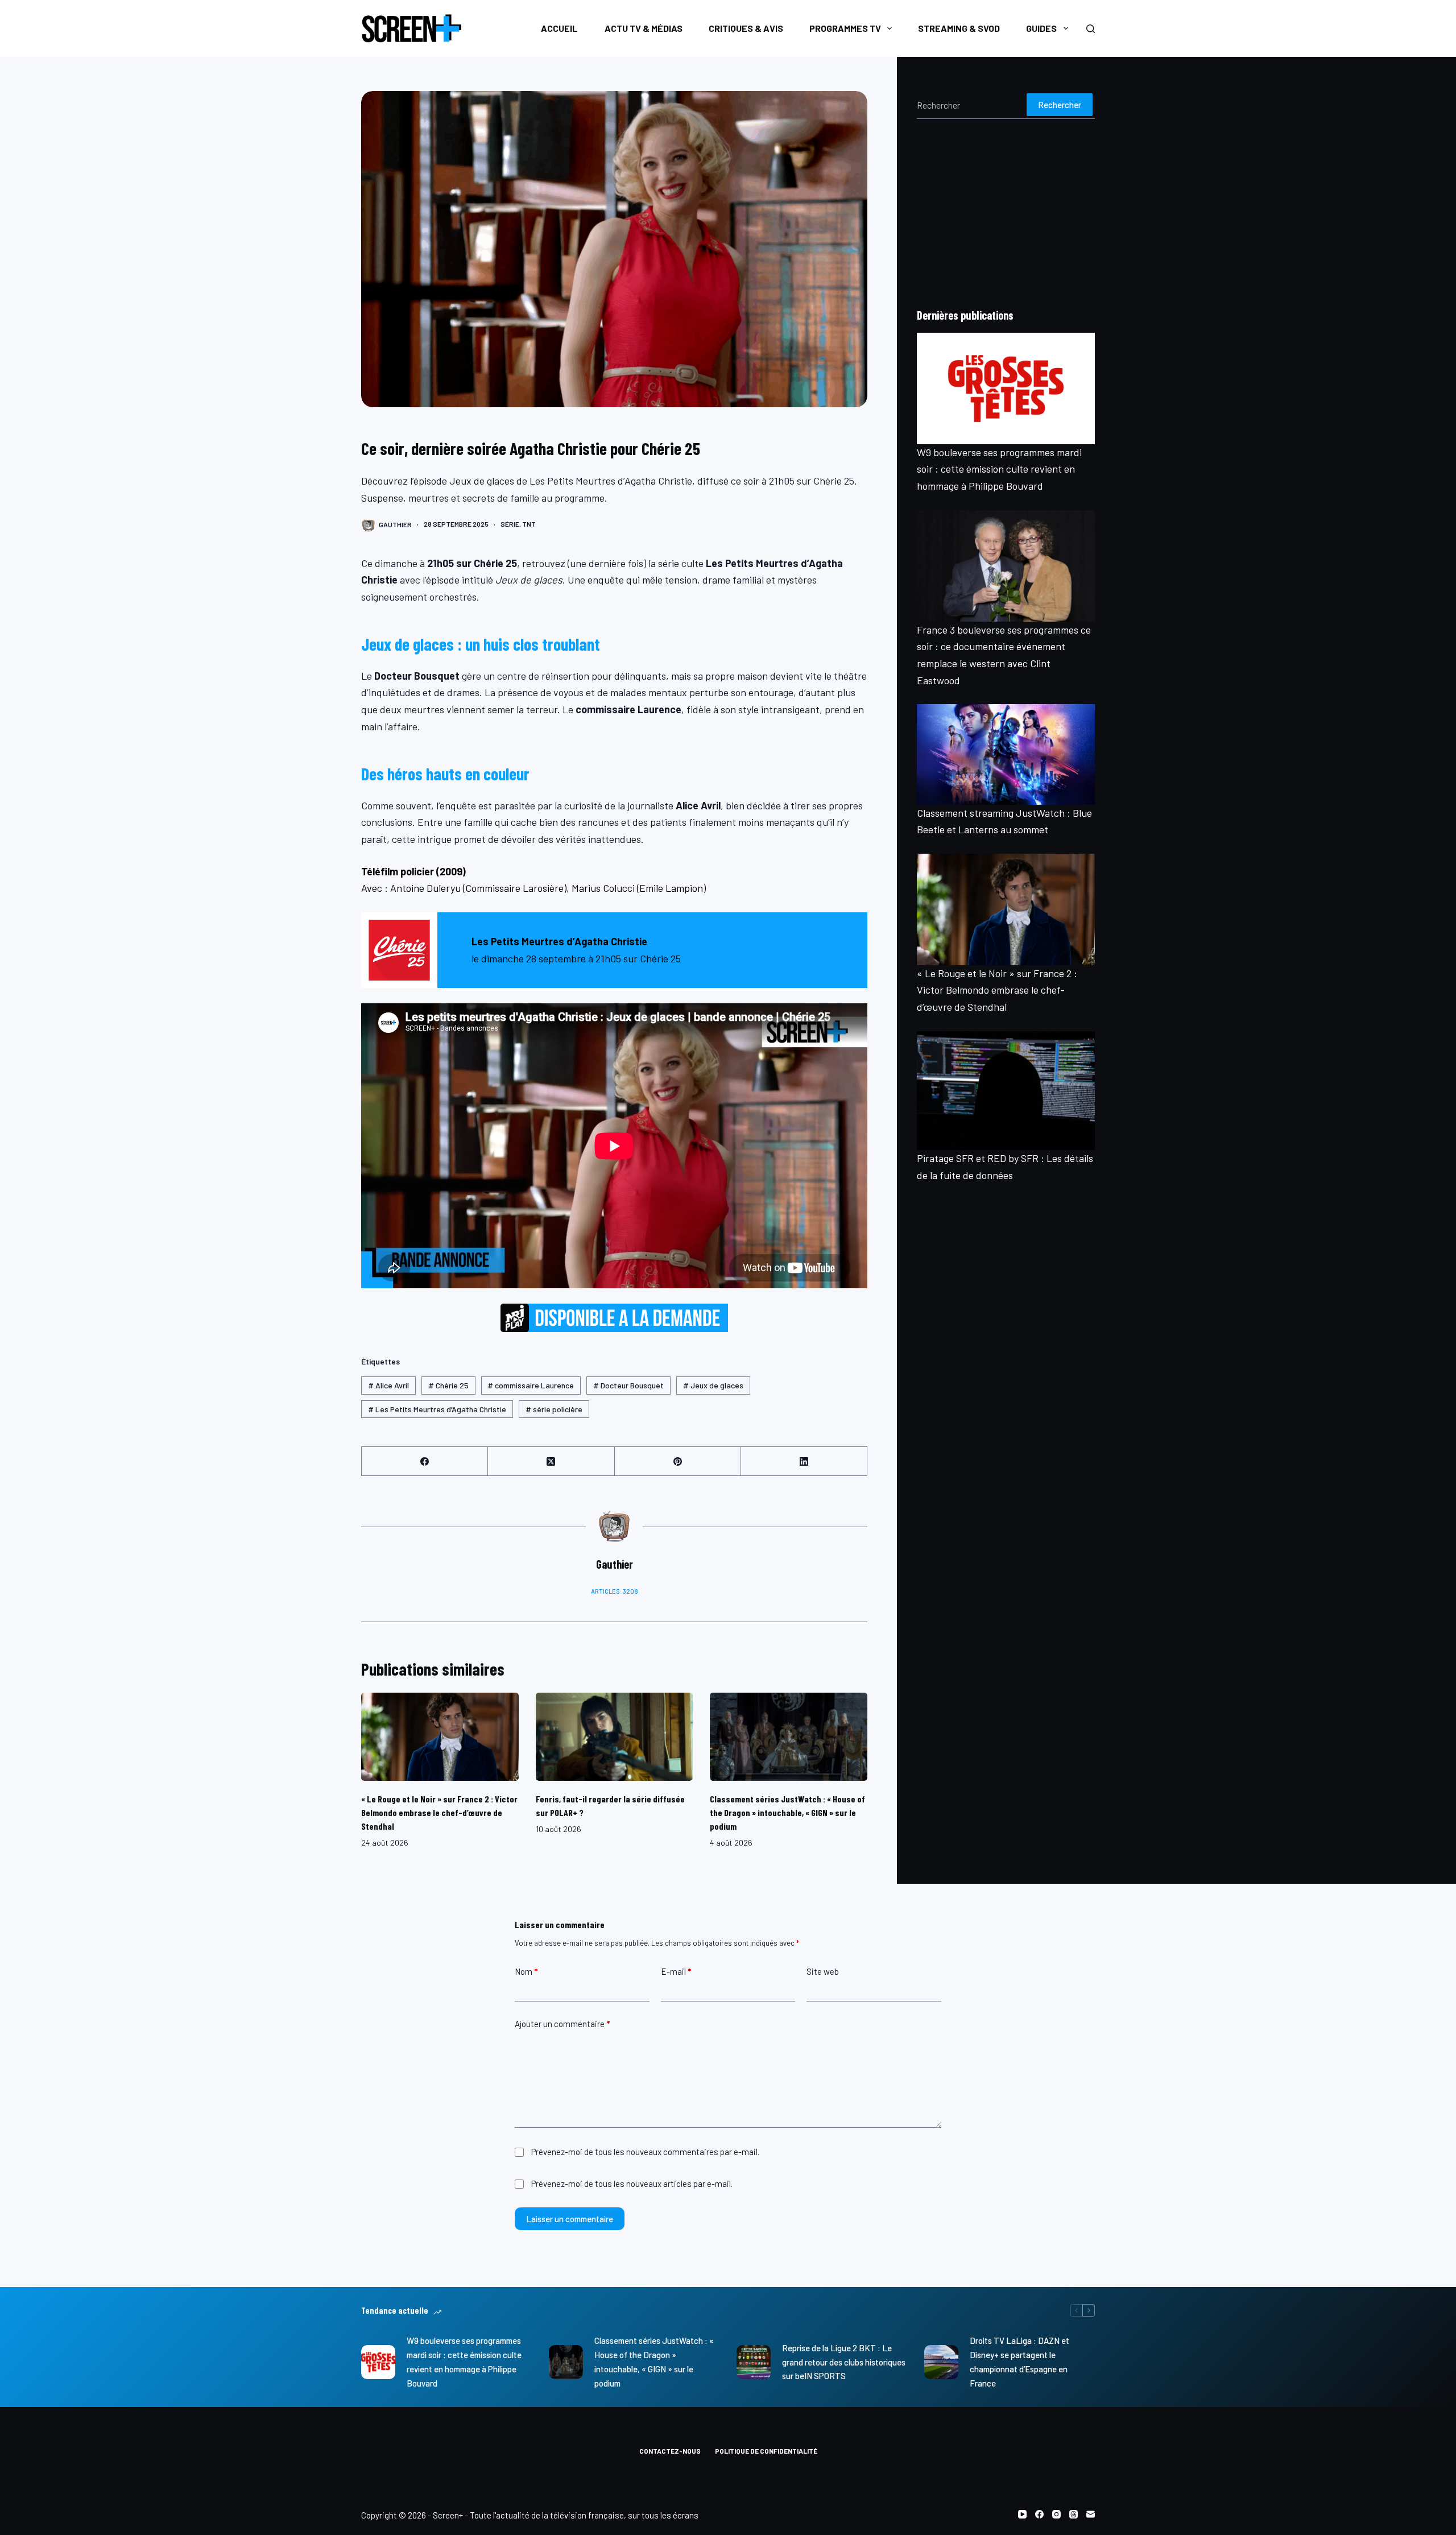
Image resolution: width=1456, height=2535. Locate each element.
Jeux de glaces (713, 1385)
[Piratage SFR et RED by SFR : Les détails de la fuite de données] (1006, 1091)
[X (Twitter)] (551, 1461)
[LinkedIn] (804, 1461)
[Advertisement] (1006, 213)
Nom (526, 1971)
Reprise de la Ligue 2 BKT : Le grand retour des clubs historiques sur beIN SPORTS (844, 2362)
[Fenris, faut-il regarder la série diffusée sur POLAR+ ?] (615, 1737)
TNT (529, 524)
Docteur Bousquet (628, 1385)
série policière (554, 1409)
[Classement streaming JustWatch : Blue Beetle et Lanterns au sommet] (1006, 754)
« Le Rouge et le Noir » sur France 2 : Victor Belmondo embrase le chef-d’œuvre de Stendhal (439, 1812)
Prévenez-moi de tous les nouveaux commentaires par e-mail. (645, 2152)
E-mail (676, 1971)
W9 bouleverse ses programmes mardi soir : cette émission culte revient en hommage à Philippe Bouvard (999, 469)
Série (510, 524)
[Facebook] (425, 1461)
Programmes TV (845, 28)
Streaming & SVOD (959, 28)
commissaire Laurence (531, 1385)
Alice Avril (388, 1385)
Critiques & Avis (746, 28)
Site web (823, 1971)
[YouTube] (1022, 2514)
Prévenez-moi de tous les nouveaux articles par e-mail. (632, 2184)
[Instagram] (1056, 2514)
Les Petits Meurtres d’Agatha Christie (437, 1409)
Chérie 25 (448, 1385)
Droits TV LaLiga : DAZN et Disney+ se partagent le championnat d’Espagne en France (1019, 2362)
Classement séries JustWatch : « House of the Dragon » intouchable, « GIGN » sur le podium (787, 1812)
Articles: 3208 (615, 1591)
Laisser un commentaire (570, 2219)
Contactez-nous (670, 2451)
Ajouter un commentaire (562, 2024)
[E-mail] (1091, 2514)
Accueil (559, 28)
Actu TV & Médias (644, 28)
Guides (1041, 28)
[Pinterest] (678, 1461)
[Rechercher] (1091, 29)
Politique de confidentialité (766, 2451)
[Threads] (1074, 2514)
